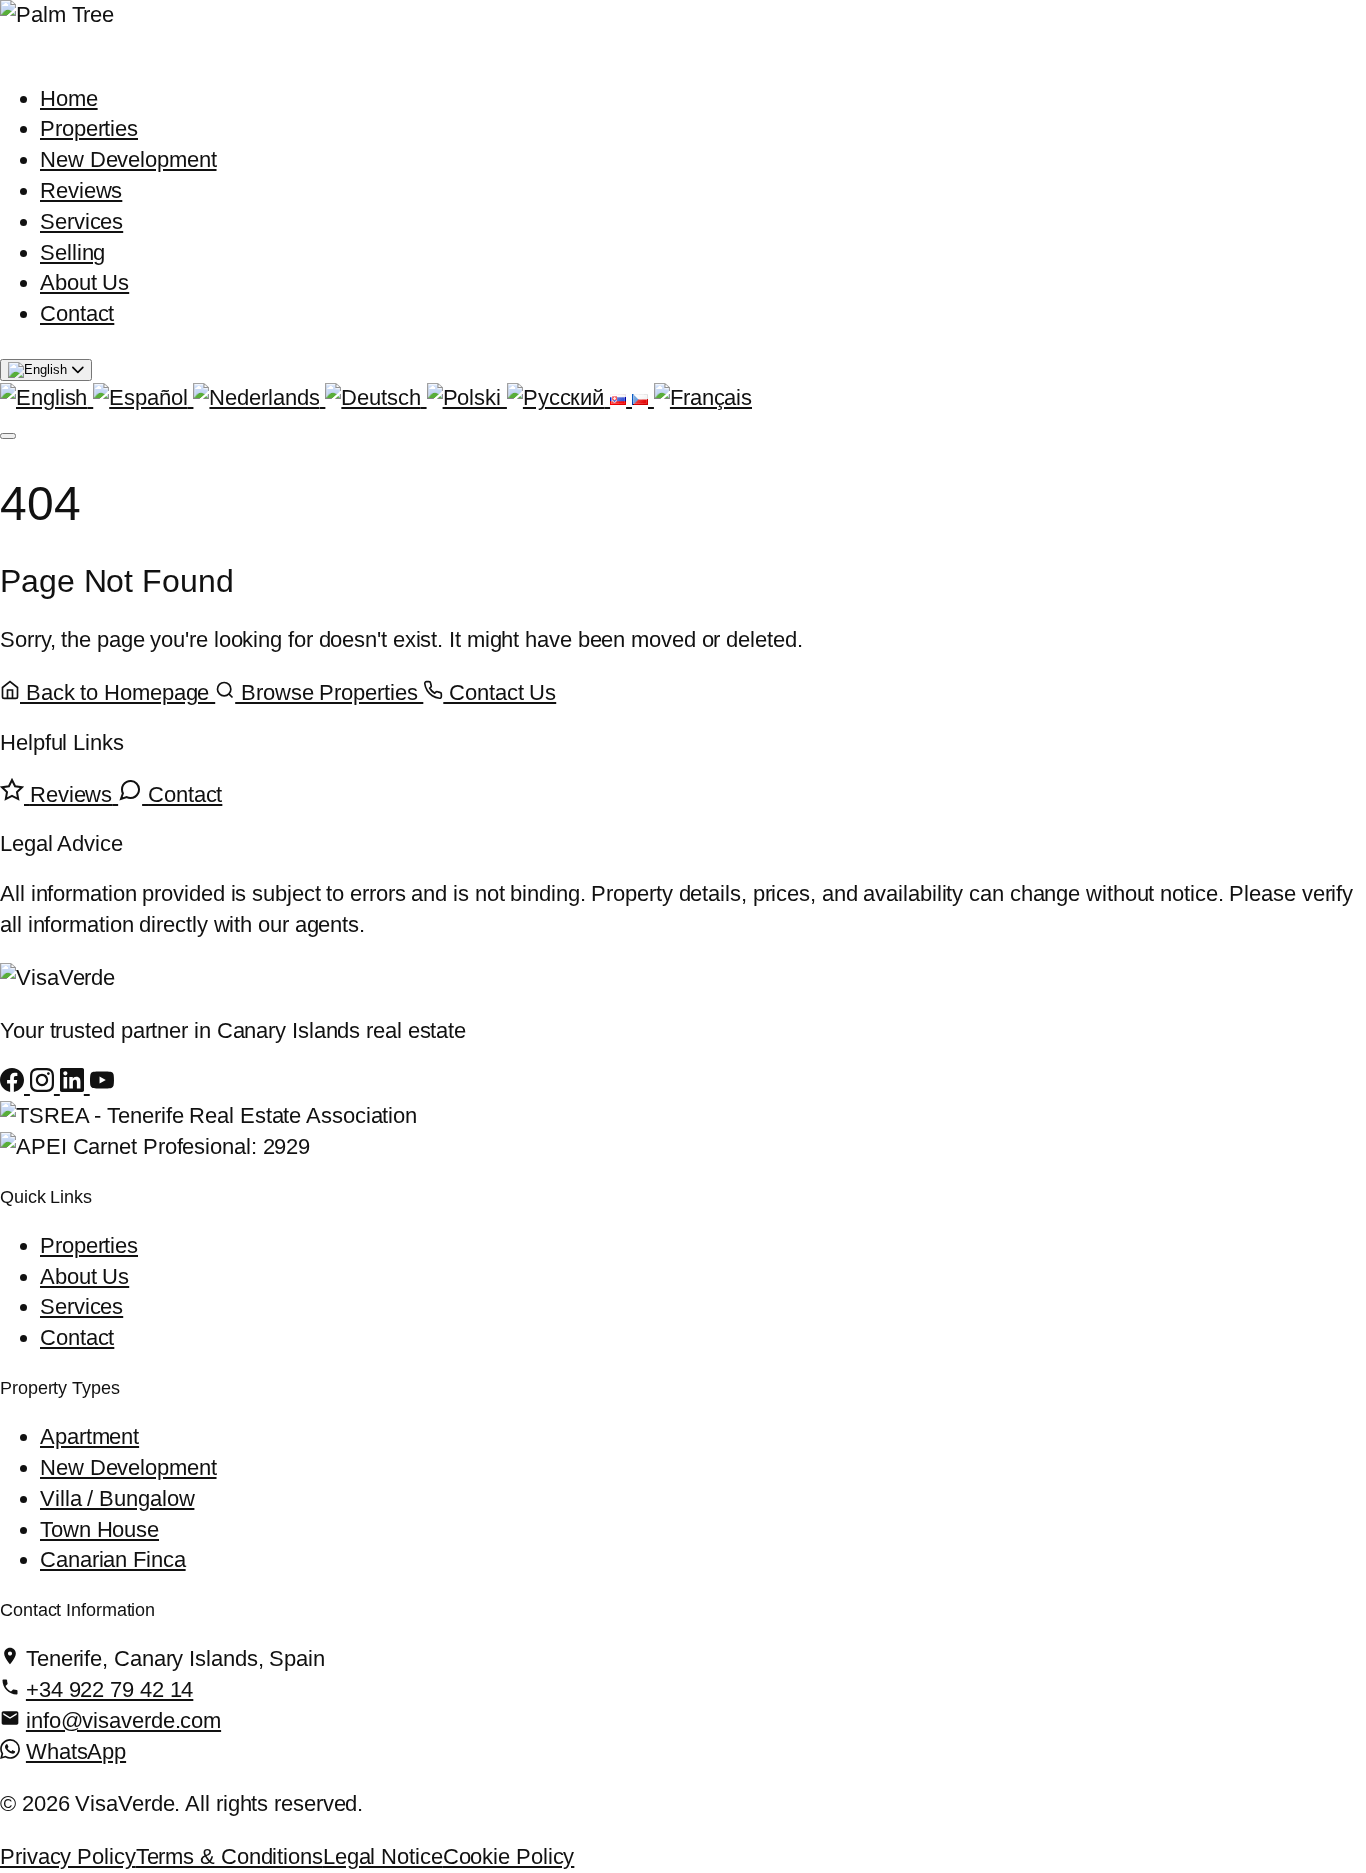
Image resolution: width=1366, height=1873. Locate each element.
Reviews (81, 190)
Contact (77, 313)
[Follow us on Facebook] (15, 1084)
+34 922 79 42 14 (109, 1689)
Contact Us (499, 692)
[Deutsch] (375, 397)
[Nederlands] (259, 397)
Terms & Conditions (229, 1856)
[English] (46, 397)
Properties (89, 128)
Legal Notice (383, 1856)
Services (81, 221)
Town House (99, 1529)
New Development (128, 159)
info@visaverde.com (123, 1720)
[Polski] (467, 397)
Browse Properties (329, 692)
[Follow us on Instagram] (45, 1084)
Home (69, 98)
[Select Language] (46, 370)
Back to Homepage (117, 692)
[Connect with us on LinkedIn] (75, 1084)
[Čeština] (643, 397)
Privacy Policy (68, 1856)
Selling (72, 252)
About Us (84, 282)
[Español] (143, 397)
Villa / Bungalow (117, 1498)
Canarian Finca (113, 1559)
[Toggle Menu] (8, 436)
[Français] (703, 397)
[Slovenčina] (621, 397)
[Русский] (558, 397)
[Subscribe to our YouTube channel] (102, 1084)
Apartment (89, 1436)
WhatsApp (76, 1751)
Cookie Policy (509, 1856)
